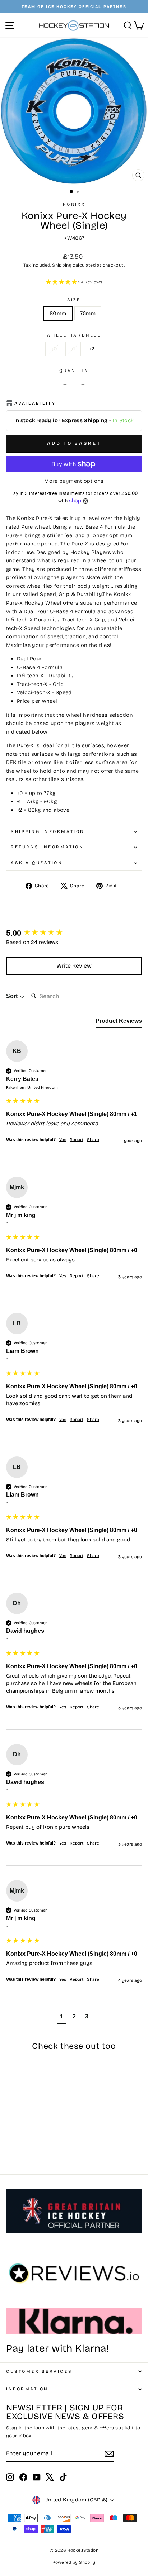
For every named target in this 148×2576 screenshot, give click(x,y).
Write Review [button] (74, 966)
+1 (73, 349)
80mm (58, 313)
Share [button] (93, 1140)
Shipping (62, 265)
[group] (74, 933)
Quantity (74, 371)
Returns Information (47, 847)
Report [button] (77, 1140)
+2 (91, 349)
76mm (88, 313)
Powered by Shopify (74, 2562)
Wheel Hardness (74, 335)
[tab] (119, 1022)
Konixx (74, 204)
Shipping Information (48, 831)
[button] (74, 282)
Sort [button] (13, 996)
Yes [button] (63, 1140)
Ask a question (37, 863)
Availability (35, 403)
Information (27, 2389)
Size (74, 300)
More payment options (74, 481)
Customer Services (39, 2371)
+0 (54, 349)
